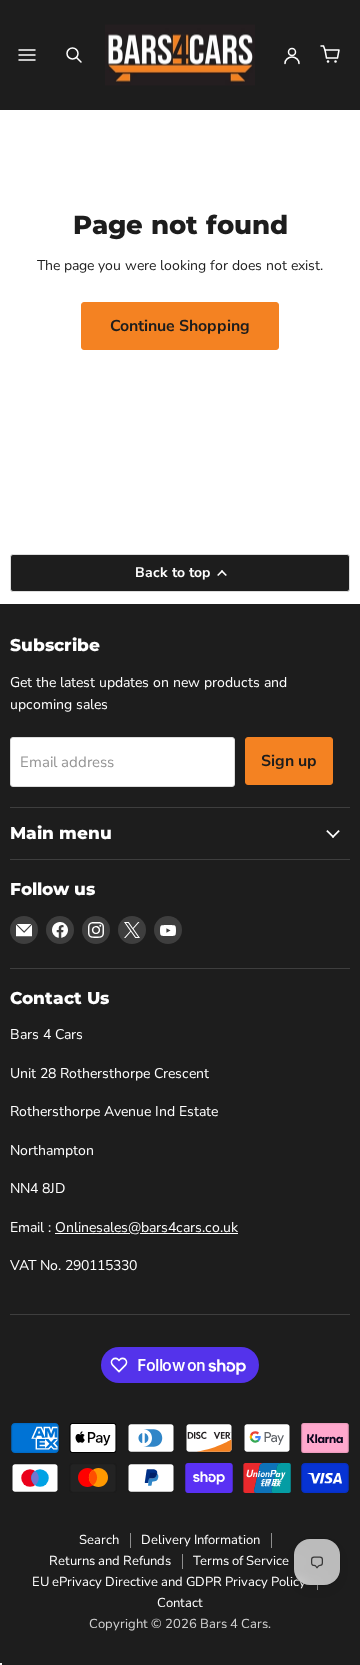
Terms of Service (241, 1561)
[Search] (74, 55)
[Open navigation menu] (27, 55)
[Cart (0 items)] (330, 55)
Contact (180, 1603)
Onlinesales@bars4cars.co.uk (146, 1227)
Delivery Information (200, 1540)
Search (99, 1540)
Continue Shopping (180, 326)
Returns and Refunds (110, 1561)
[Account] (292, 55)
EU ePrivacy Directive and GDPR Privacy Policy (169, 1582)
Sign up (289, 761)
